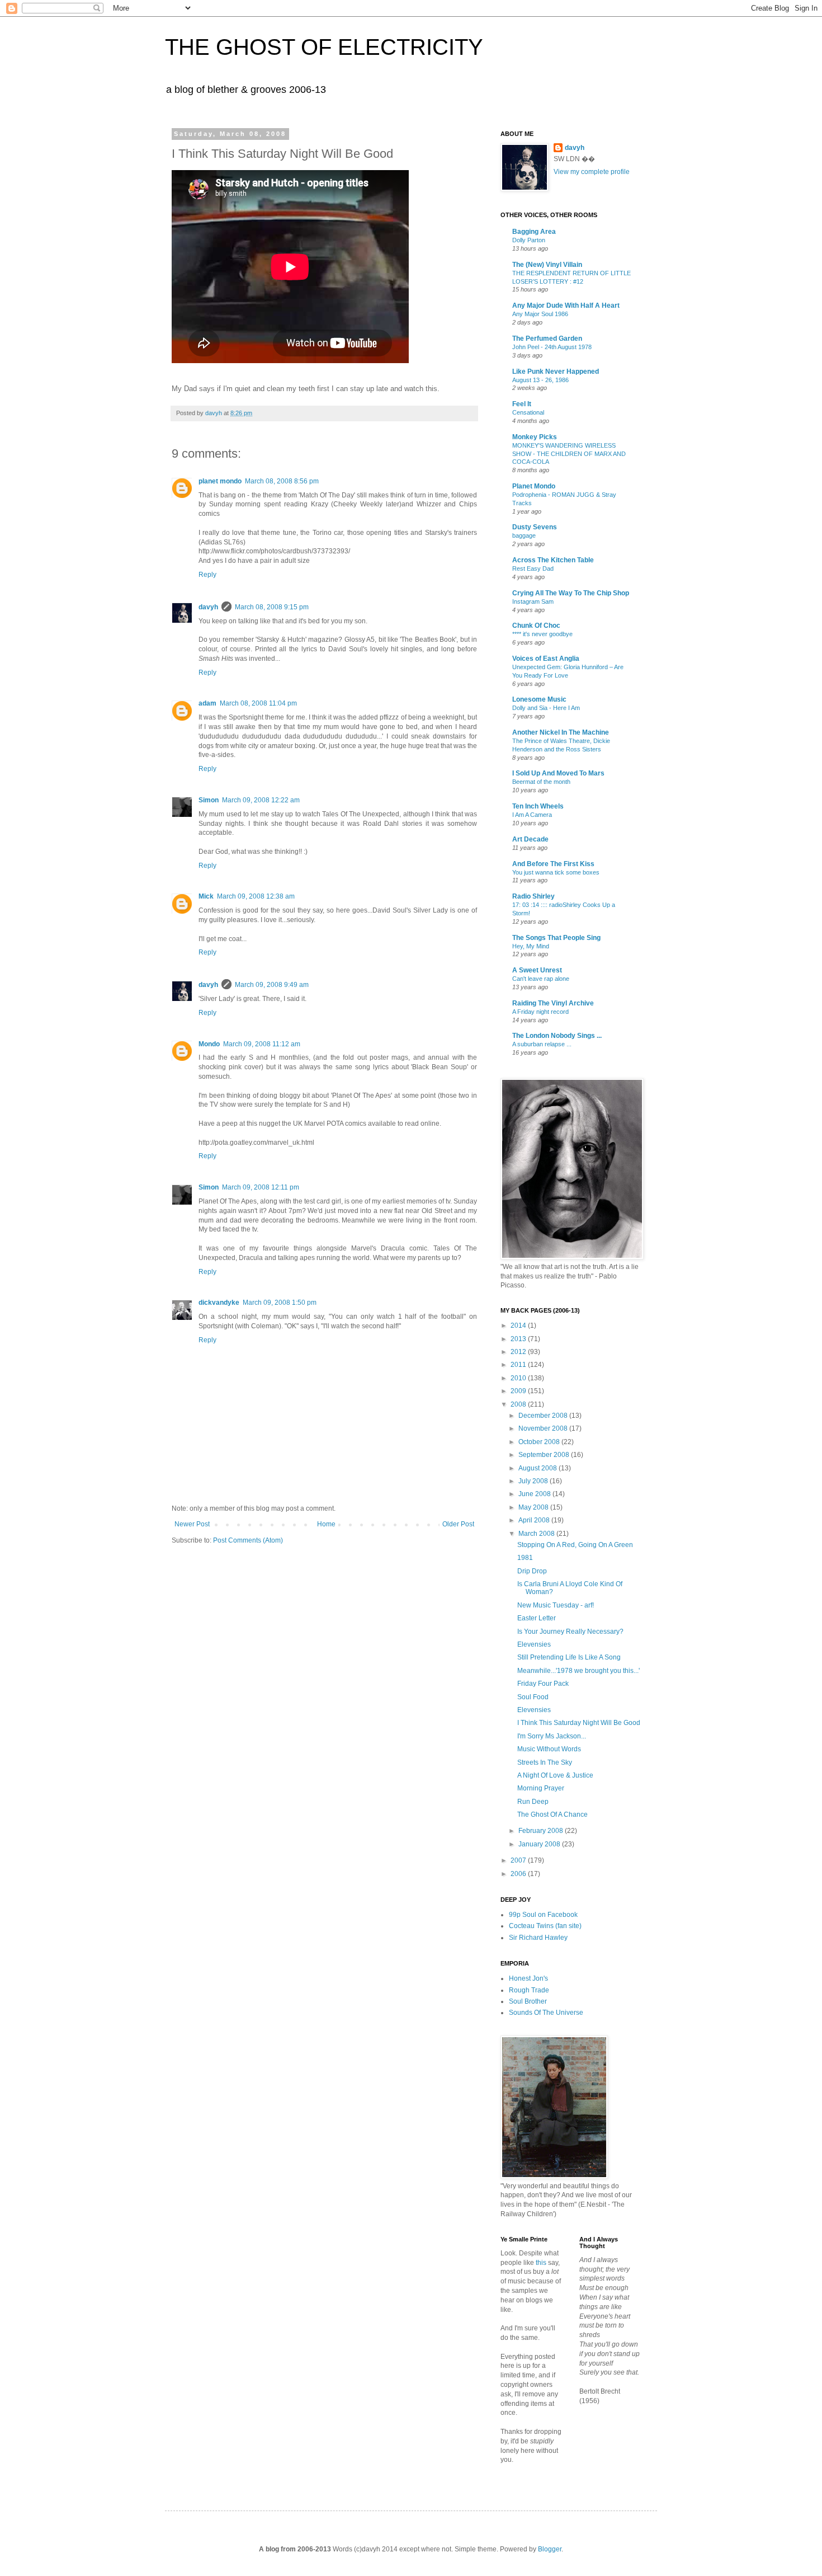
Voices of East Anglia (546, 659)
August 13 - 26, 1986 (540, 380)
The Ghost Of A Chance (552, 1815)
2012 (519, 1352)
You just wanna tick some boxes (556, 872)
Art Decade (530, 839)
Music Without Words (549, 1749)
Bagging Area (534, 232)
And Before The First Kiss (553, 864)
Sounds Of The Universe (546, 2013)
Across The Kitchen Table (553, 560)
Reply (207, 575)
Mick (206, 896)
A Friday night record (540, 1012)
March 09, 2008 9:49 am (272, 985)
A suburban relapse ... (542, 1044)
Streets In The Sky (545, 1762)
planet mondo (220, 481)
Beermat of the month (541, 782)
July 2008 (534, 1481)
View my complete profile (592, 172)
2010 (519, 1378)
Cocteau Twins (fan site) (545, 1926)
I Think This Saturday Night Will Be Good (579, 1723)
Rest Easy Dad (533, 568)
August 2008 (538, 1468)
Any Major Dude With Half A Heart (566, 305)
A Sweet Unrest (537, 970)
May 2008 (534, 1507)
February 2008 (542, 1831)
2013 (519, 1339)
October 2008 (540, 1442)
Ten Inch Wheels (538, 806)
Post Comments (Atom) (248, 1540)
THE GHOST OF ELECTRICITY (324, 47)
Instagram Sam (533, 601)
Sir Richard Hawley (538, 1938)
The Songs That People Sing (556, 938)
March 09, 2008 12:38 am (256, 896)
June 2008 (535, 1494)
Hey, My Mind (531, 946)
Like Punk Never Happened (556, 372)
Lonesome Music (539, 699)
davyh (208, 607)
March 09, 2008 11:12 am (262, 1044)
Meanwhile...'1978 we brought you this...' (578, 1671)
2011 (519, 1365)
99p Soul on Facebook (543, 1915)
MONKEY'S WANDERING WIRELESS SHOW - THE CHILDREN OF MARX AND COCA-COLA (569, 454)
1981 (525, 1558)
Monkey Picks (535, 437)
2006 (519, 1874)
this (541, 2263)
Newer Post (192, 1524)
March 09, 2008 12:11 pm (261, 1187)
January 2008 (540, 1844)
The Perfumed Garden (547, 339)
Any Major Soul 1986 (540, 314)
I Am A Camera (532, 815)
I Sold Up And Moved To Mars (558, 773)
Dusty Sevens (535, 527)
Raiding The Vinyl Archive (553, 1003)
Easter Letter (537, 1618)
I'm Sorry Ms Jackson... (552, 1736)
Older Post (458, 1524)
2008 (519, 1404)
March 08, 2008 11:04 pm (258, 703)
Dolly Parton (529, 240)
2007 (519, 1860)
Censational (528, 412)
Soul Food (533, 1697)
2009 (519, 1391)
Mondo (209, 1044)
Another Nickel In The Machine (561, 732)
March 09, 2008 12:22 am (261, 800)
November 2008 (544, 1428)
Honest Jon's (528, 1978)
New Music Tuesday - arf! (556, 1605)
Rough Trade (529, 1990)
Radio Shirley (533, 896)
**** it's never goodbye (542, 634)
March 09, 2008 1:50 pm (280, 1303)
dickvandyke (219, 1303)
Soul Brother (528, 2001)
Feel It (522, 404)
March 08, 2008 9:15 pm (272, 607)
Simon (209, 800)
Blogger (550, 2549)
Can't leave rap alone (541, 979)
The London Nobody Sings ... (557, 1036)
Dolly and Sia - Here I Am (546, 708)
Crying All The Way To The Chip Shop (571, 593)
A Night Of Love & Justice (555, 1775)
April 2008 (535, 1520)
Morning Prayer (541, 1788)
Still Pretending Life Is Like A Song (569, 1657)
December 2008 (544, 1416)
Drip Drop (532, 1571)
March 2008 (537, 1534)
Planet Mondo (534, 486)
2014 (519, 1325)
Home (326, 1524)
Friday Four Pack (543, 1684)
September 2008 (545, 1455)
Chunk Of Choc (536, 626)
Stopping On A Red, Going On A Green (575, 1545)
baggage (524, 535)
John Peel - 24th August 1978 (552, 347)
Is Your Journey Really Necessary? (570, 1632)
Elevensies (534, 1644)
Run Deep (533, 1802)
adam (207, 703)
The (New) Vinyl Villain (547, 265)
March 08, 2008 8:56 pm (282, 481)
